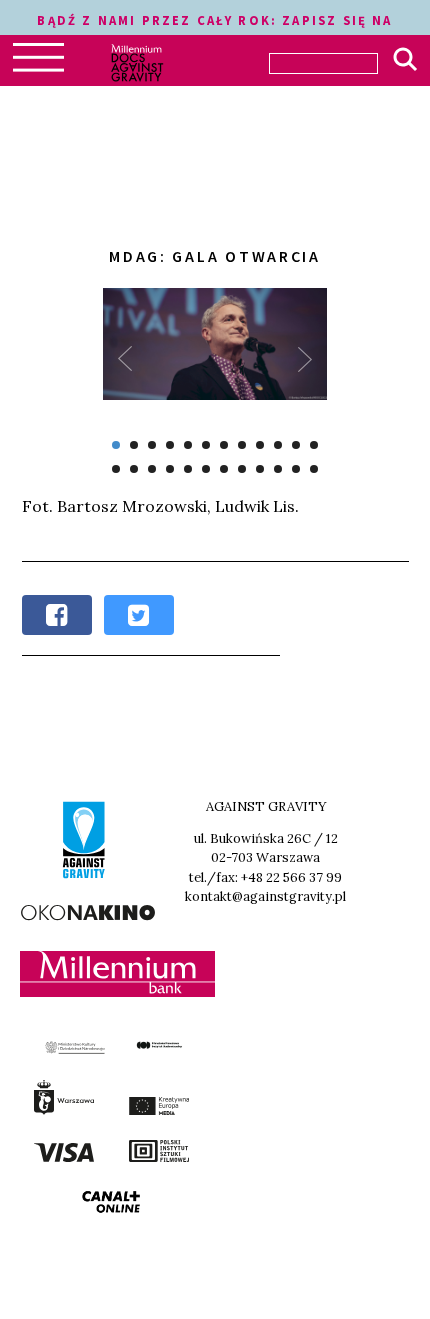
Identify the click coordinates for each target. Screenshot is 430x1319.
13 (116, 469)
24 (314, 469)
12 (314, 445)
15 (152, 469)
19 (224, 469)
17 (188, 469)
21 (260, 469)
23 (296, 469)
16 (170, 469)
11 (296, 445)
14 (134, 469)
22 (278, 469)
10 (278, 445)
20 (242, 469)
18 (206, 469)
